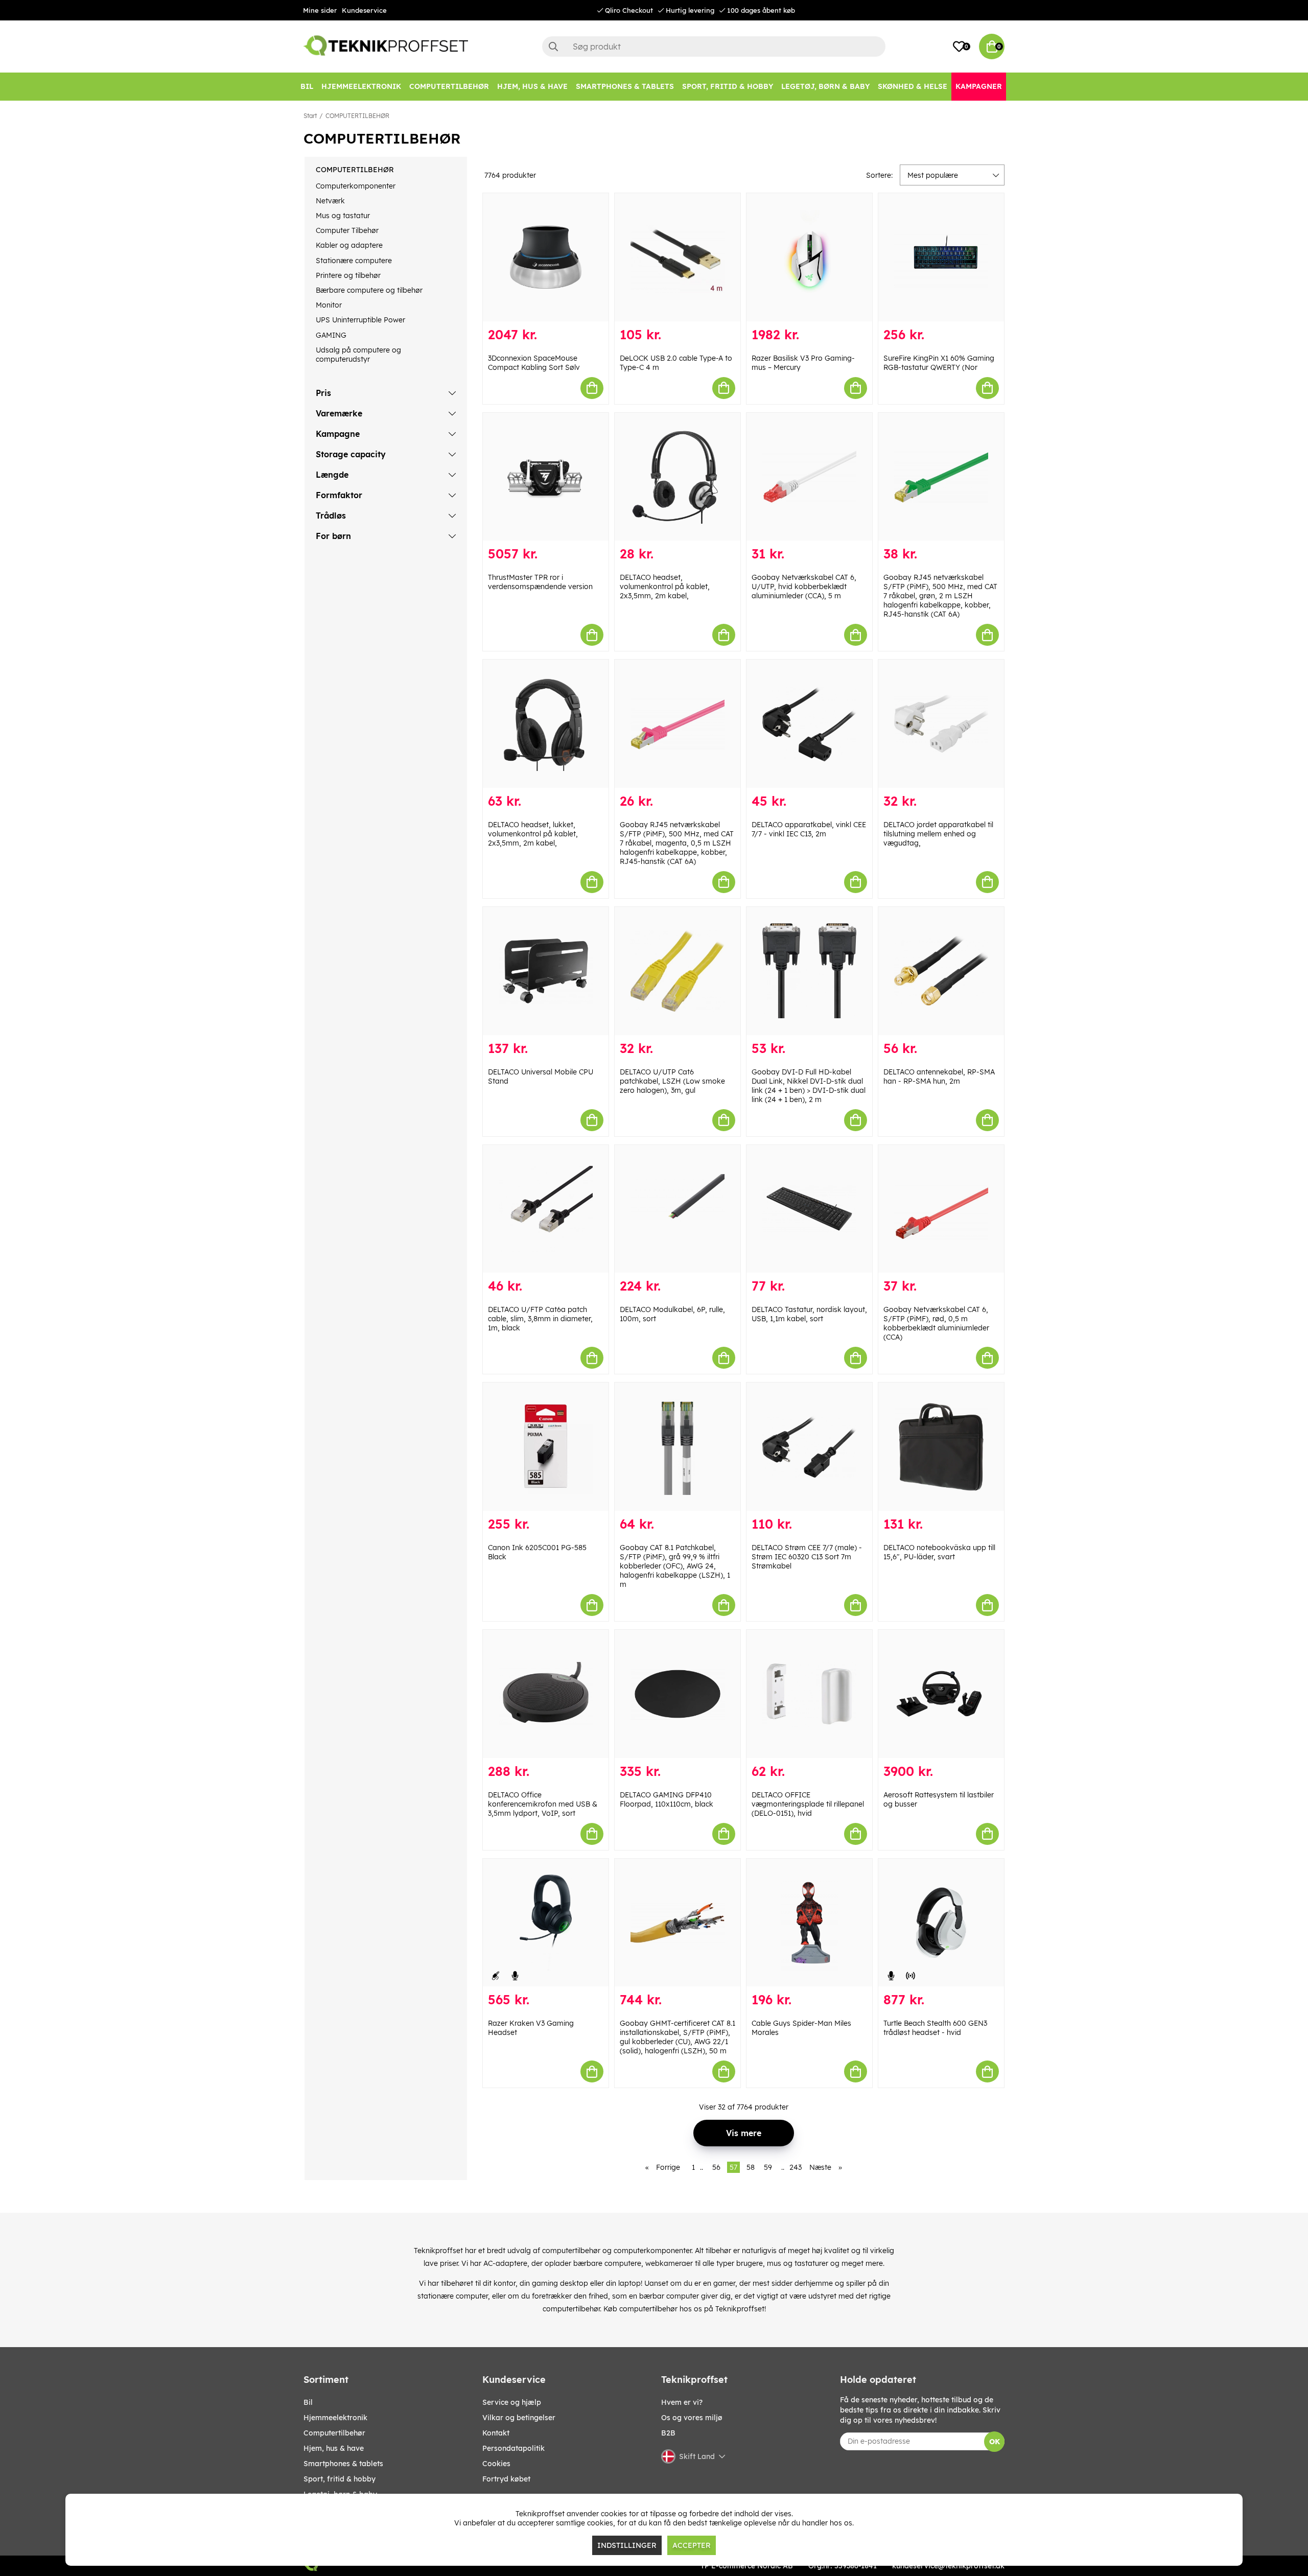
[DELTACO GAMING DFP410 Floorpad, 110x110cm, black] (678, 1694)
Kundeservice (364, 10)
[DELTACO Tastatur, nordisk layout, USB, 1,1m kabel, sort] (809, 1209)
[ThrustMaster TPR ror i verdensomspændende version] (546, 477)
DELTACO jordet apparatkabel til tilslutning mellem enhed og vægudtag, (938, 834)
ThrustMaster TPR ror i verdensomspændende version (540, 582)
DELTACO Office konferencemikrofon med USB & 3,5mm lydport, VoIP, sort (543, 1804)
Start (310, 116)
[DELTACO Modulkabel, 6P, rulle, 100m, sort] (678, 1209)
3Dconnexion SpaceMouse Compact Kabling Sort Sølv (534, 363)
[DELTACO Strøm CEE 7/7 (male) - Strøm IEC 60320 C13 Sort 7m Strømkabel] (809, 1447)
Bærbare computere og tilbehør (369, 290)
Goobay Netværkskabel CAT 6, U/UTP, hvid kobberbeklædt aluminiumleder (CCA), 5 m (804, 587)
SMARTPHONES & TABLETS (343, 2464)
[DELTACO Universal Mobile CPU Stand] (546, 971)
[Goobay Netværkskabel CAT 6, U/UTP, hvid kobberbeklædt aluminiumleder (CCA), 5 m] (809, 477)
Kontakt (496, 2433)
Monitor (329, 305)
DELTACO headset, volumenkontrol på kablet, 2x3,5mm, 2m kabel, (665, 587)
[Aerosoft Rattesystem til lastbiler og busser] (941, 1694)
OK (995, 2442)
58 (751, 2167)
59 (768, 2167)
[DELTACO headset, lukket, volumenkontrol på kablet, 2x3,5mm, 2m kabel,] (546, 724)
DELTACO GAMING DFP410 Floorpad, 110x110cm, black (667, 1799)
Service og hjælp (512, 2402)
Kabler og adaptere (349, 245)
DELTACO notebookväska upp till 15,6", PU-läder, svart (939, 1552)
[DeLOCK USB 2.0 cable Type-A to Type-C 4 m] (678, 257)
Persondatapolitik (513, 2448)
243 (796, 2167)
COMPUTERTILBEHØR (357, 116)
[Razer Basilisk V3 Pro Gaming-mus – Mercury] (809, 257)
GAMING (331, 335)
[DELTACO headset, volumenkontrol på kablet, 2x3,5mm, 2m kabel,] (678, 477)
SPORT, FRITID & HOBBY (340, 2479)
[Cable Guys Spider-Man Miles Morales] (809, 1923)
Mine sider (320, 10)
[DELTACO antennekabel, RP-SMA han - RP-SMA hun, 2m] (941, 971)
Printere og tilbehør (348, 275)
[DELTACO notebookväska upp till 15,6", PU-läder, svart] (941, 1447)
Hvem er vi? (682, 2402)
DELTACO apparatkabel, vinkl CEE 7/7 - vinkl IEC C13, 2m (809, 829)
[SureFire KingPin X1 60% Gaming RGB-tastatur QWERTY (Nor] (941, 257)
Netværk (330, 201)
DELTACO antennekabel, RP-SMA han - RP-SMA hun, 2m (939, 1076)
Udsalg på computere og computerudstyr (358, 355)
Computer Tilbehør (347, 230)
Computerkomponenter (356, 186)
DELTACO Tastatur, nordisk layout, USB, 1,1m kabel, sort (809, 1314)
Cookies (496, 2464)
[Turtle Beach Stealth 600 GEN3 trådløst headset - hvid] (941, 1923)
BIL (308, 2402)
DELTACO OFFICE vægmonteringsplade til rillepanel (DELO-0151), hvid (808, 1804)
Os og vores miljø (692, 2418)
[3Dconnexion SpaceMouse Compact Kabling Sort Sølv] (546, 257)
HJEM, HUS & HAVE (334, 2448)
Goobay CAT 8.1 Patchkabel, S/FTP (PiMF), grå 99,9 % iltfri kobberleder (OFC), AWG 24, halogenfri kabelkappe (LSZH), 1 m (675, 1566)
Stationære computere (354, 261)
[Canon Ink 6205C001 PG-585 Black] (546, 1447)
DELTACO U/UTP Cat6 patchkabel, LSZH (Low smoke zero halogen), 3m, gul (672, 1081)
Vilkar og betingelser (519, 2418)
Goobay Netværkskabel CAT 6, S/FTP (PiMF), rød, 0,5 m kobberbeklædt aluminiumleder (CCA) (936, 1323)
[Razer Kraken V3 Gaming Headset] (546, 1923)
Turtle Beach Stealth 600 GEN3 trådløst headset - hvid (935, 2028)
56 (716, 2167)
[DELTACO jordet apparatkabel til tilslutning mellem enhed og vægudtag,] (941, 724)
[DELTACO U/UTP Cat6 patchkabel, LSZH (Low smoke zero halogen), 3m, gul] (678, 971)
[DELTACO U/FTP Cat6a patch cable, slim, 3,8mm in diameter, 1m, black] (546, 1209)
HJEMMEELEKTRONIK (335, 2418)
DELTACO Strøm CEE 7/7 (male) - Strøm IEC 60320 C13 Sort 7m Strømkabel (807, 1557)
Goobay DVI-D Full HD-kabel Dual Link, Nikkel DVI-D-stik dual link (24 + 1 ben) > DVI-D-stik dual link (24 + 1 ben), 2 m (809, 1086)
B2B (668, 2433)
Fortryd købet (506, 2479)
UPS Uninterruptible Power (360, 320)
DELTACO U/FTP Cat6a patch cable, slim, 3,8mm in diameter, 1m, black (540, 1319)
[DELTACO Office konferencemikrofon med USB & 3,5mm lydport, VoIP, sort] (546, 1694)
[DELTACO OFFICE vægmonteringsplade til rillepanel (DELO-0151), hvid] (809, 1694)
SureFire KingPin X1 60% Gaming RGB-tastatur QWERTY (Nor (939, 363)
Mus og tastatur (343, 216)
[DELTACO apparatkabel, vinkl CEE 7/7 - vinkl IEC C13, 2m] (809, 724)
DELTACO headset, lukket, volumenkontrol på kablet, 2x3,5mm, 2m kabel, (533, 834)
